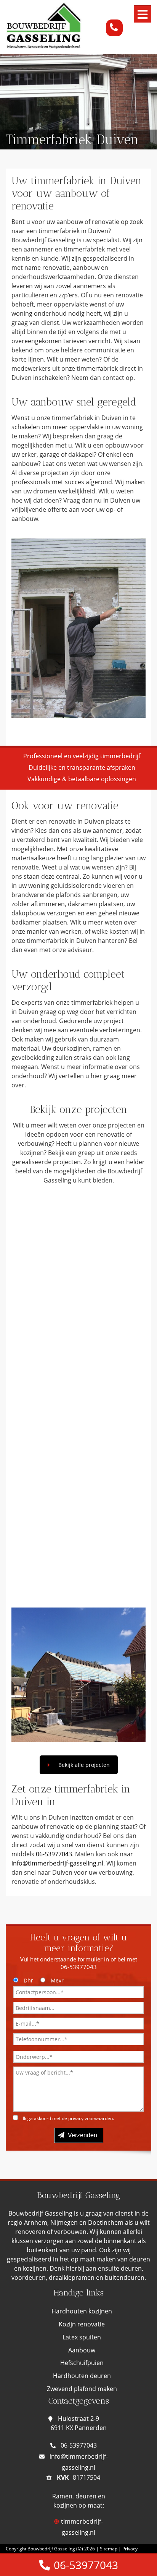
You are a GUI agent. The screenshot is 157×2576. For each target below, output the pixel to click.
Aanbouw (82, 2350)
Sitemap (109, 2549)
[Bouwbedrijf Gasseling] (44, 45)
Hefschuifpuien (82, 2363)
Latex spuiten (82, 2337)
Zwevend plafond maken (82, 2389)
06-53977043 (54, 1854)
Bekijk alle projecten (84, 1765)
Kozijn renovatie (82, 2324)
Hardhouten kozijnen (82, 2311)
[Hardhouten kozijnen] (78, 1265)
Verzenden (82, 2135)
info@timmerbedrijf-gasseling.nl (57, 1863)
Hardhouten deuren (82, 2376)
